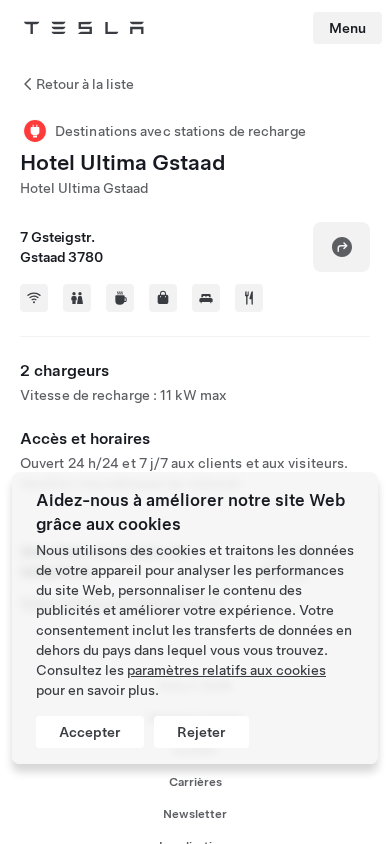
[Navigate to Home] (84, 28)
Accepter (90, 732)
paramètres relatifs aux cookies (226, 670)
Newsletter (195, 814)
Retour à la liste (85, 84)
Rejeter (201, 732)
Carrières (195, 782)
